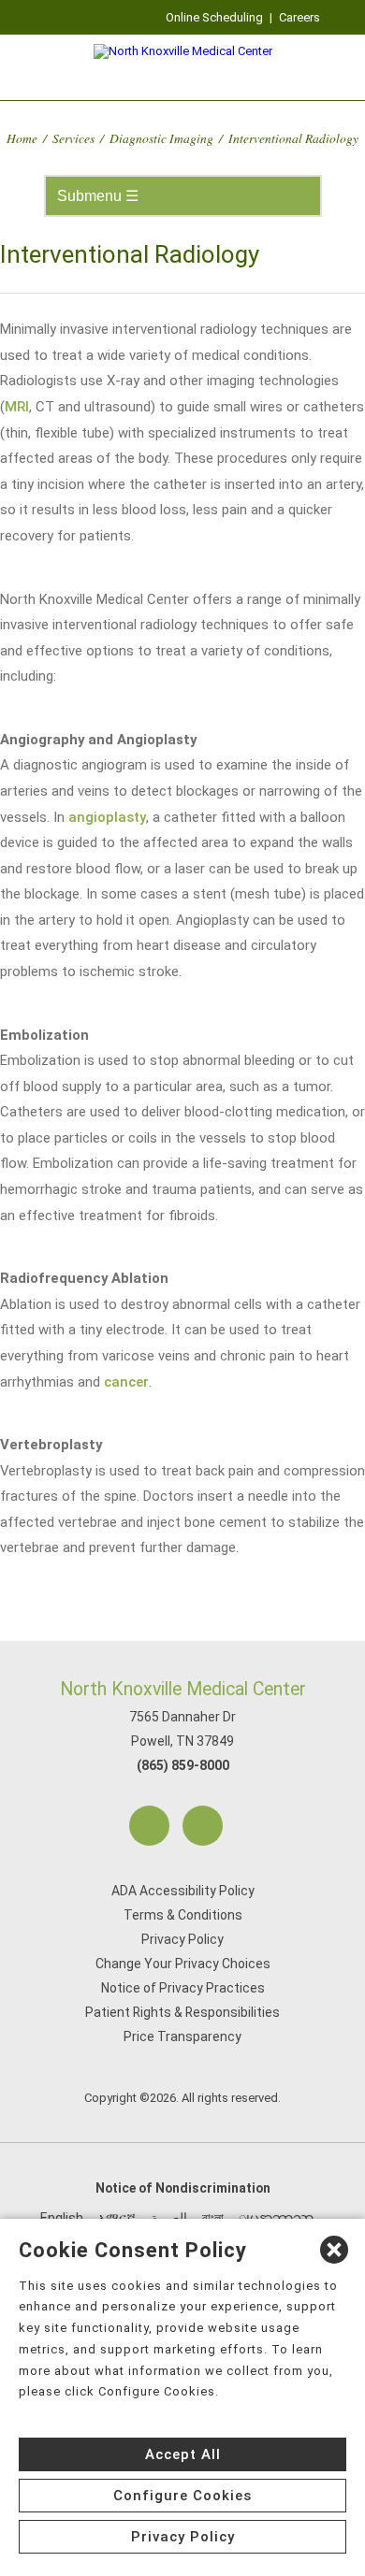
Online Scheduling (214, 17)
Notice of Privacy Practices (183, 1988)
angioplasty (107, 817)
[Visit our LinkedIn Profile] (203, 1826)
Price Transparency (182, 2036)
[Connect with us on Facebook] (149, 1826)
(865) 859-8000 (183, 1765)
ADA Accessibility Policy (183, 1891)
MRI (17, 407)
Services (73, 138)
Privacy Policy (182, 1939)
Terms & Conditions (183, 1915)
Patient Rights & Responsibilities (182, 2012)
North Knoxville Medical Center (183, 1689)
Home (22, 138)
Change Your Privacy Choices (183, 1964)
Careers (299, 17)
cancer (126, 1382)
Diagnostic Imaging (161, 138)
